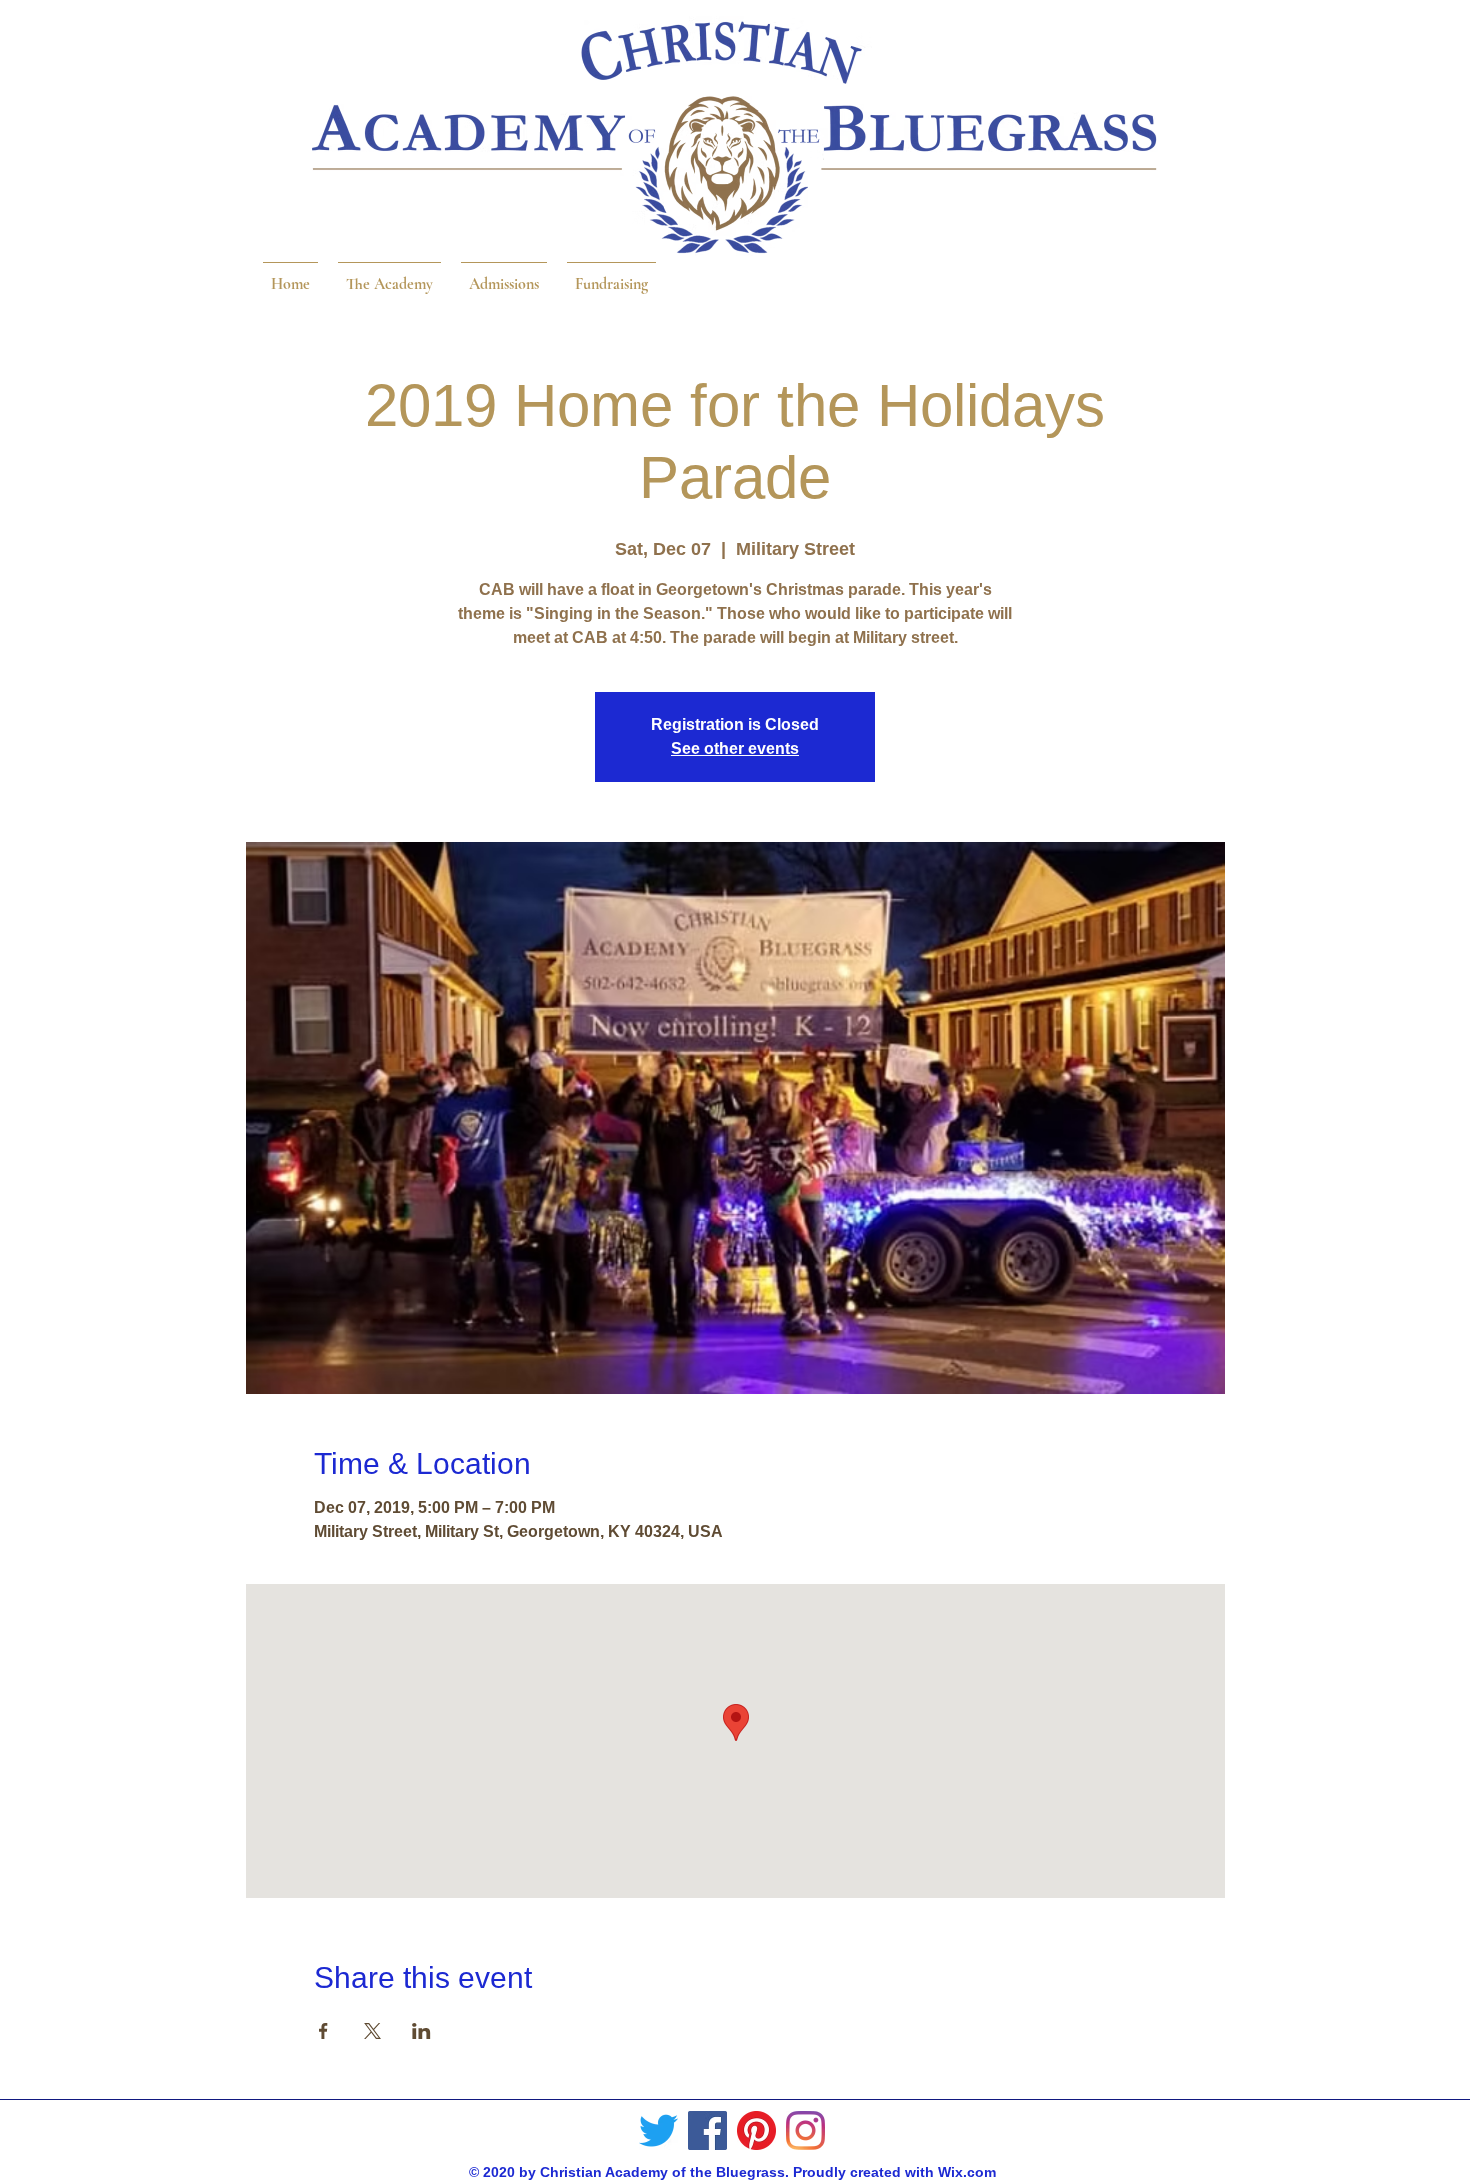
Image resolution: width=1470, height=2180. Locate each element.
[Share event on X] (372, 2031)
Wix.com (967, 2172)
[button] (389, 275)
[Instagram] (805, 2130)
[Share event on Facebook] (323, 2031)
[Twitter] (658, 2130)
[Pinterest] (756, 2130)
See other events (735, 748)
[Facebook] (707, 2130)
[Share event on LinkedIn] (421, 2031)
